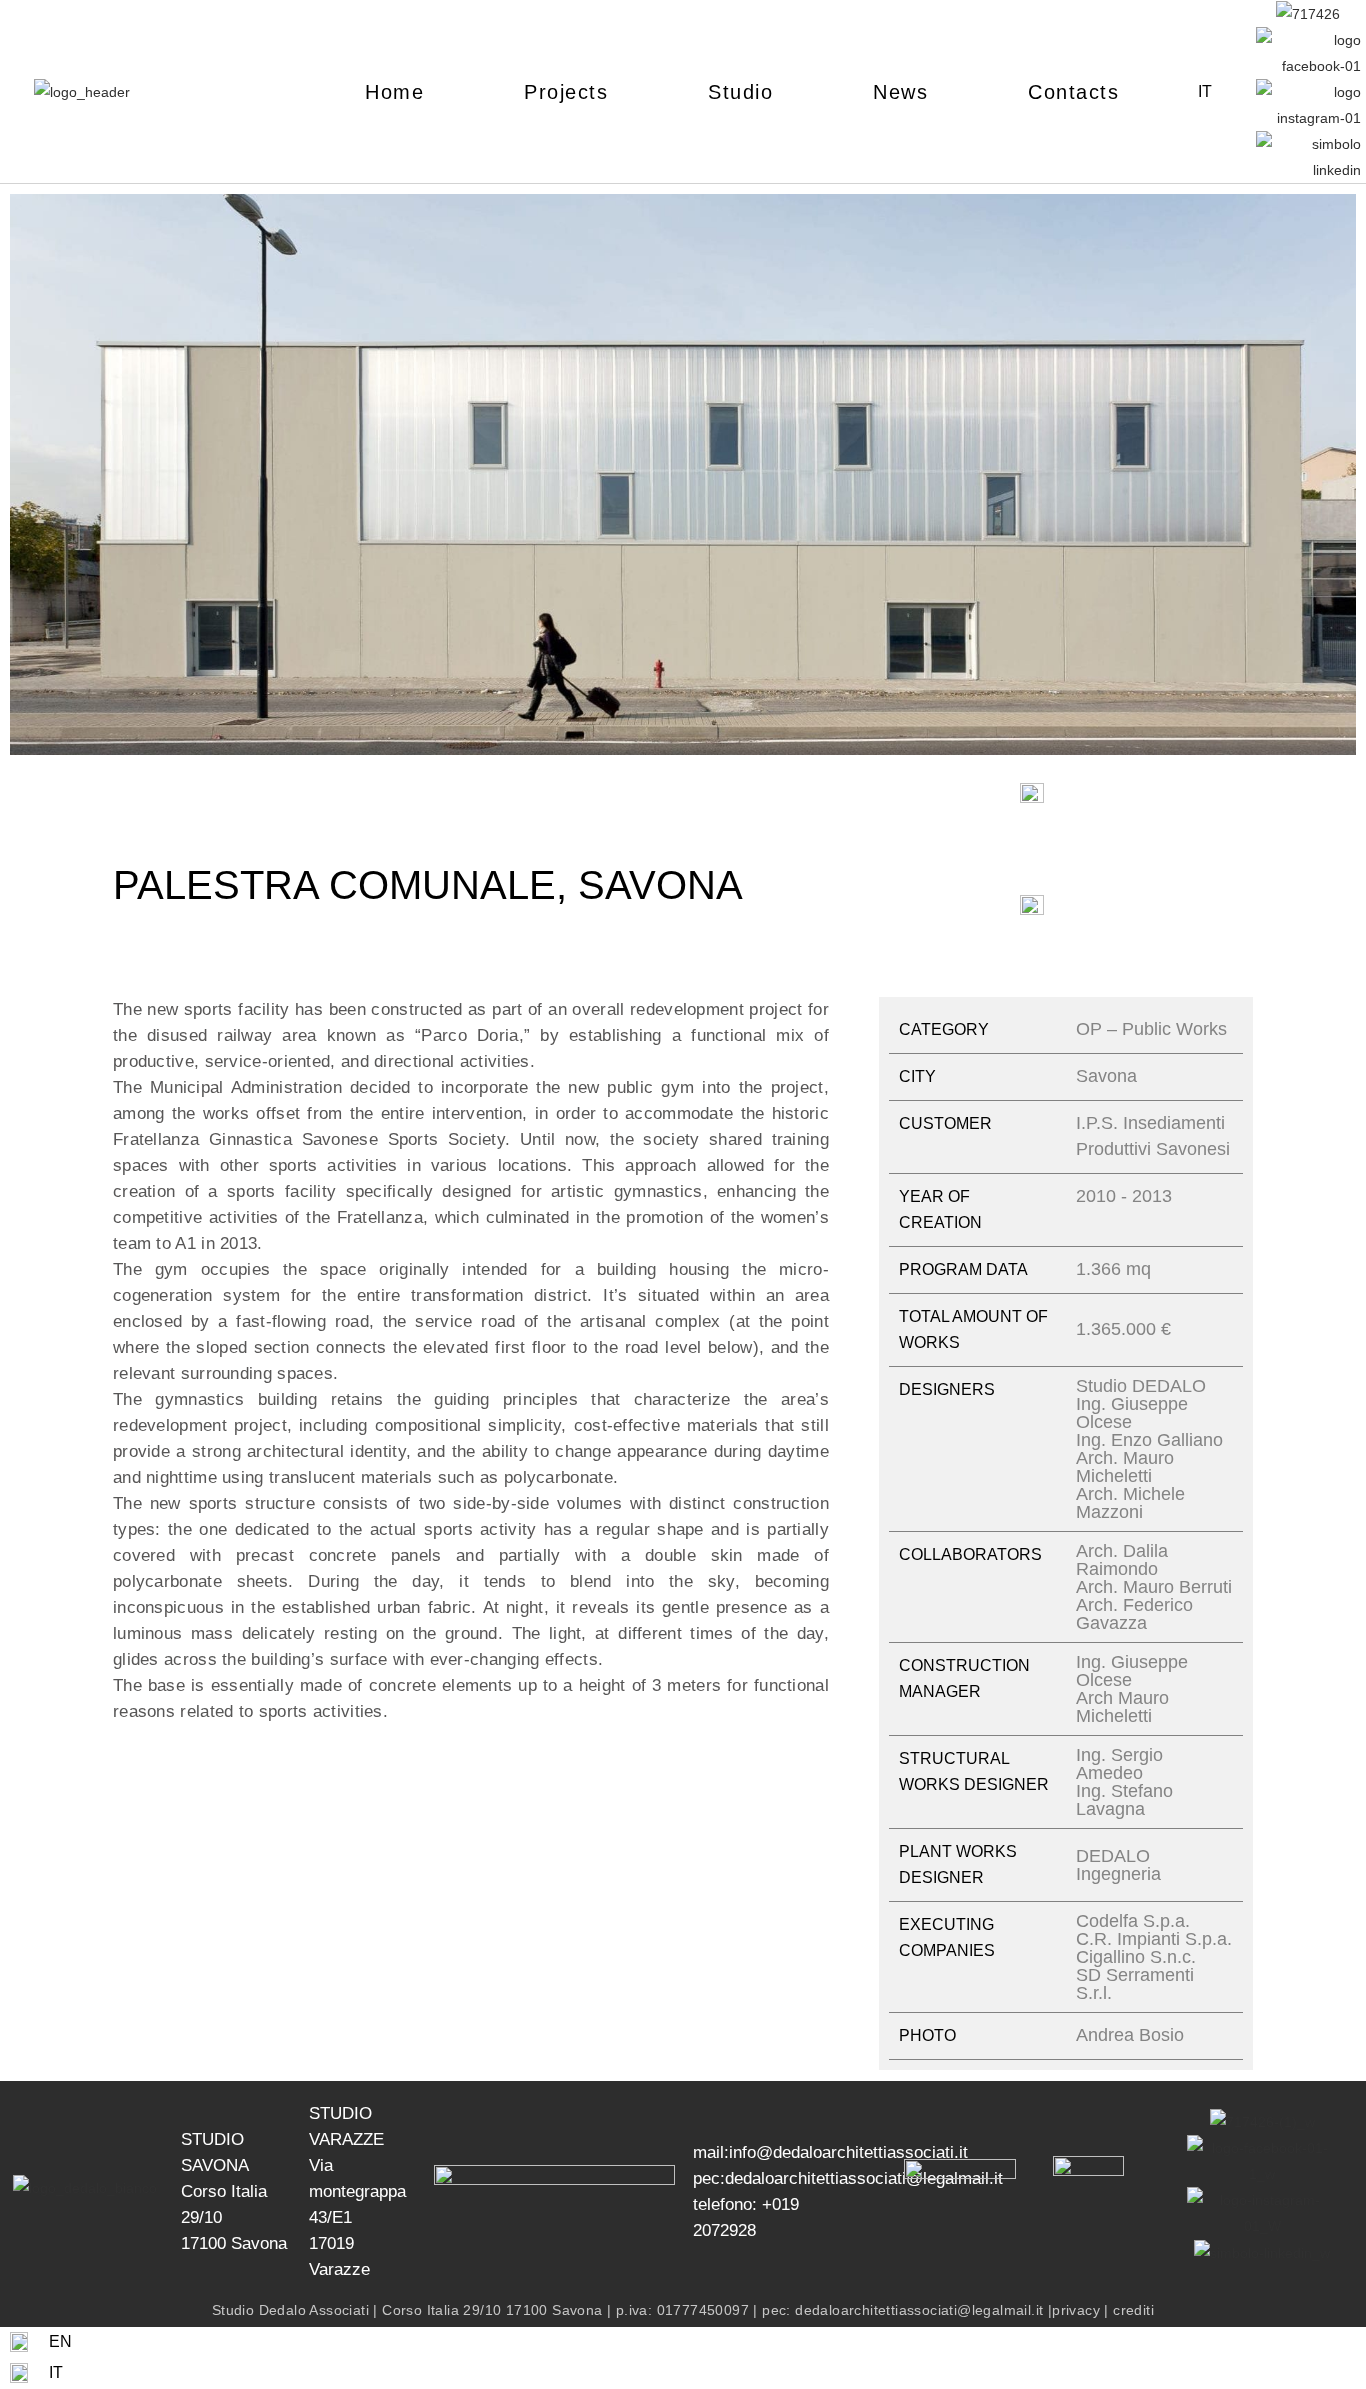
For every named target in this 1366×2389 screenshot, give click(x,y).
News (900, 92)
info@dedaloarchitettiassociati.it (848, 2152)
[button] (29, 478)
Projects (566, 92)
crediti (1133, 2310)
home (394, 92)
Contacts (1073, 92)
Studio (740, 92)
